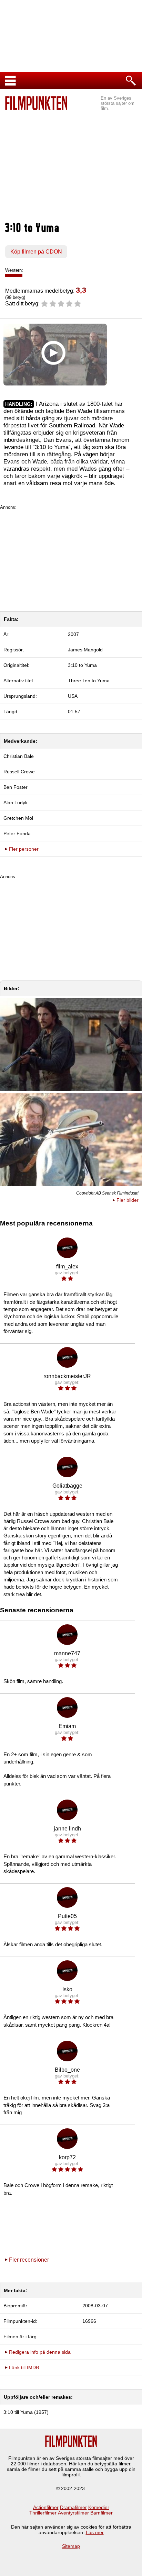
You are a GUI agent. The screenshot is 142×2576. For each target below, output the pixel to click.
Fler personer (24, 849)
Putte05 (67, 1916)
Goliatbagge (67, 1486)
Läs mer (95, 2532)
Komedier (99, 2507)
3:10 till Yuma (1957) (26, 2412)
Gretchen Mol (18, 818)
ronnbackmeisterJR (67, 1376)
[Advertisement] (71, 167)
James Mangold (85, 650)
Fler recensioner (29, 2260)
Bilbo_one (67, 2070)
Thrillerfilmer (43, 2513)
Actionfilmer (46, 2507)
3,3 (81, 290)
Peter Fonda (17, 833)
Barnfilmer (102, 2513)
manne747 (67, 1653)
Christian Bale (19, 756)
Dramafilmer (73, 2507)
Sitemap (71, 2546)
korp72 (67, 2157)
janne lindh (67, 1829)
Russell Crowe (19, 772)
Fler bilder (128, 1200)
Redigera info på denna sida (40, 2352)
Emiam (67, 1726)
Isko (67, 1989)
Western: (14, 270)
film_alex (67, 1267)
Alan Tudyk (16, 803)
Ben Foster (16, 787)
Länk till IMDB (24, 2367)
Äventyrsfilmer (73, 2513)
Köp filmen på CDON (36, 252)
